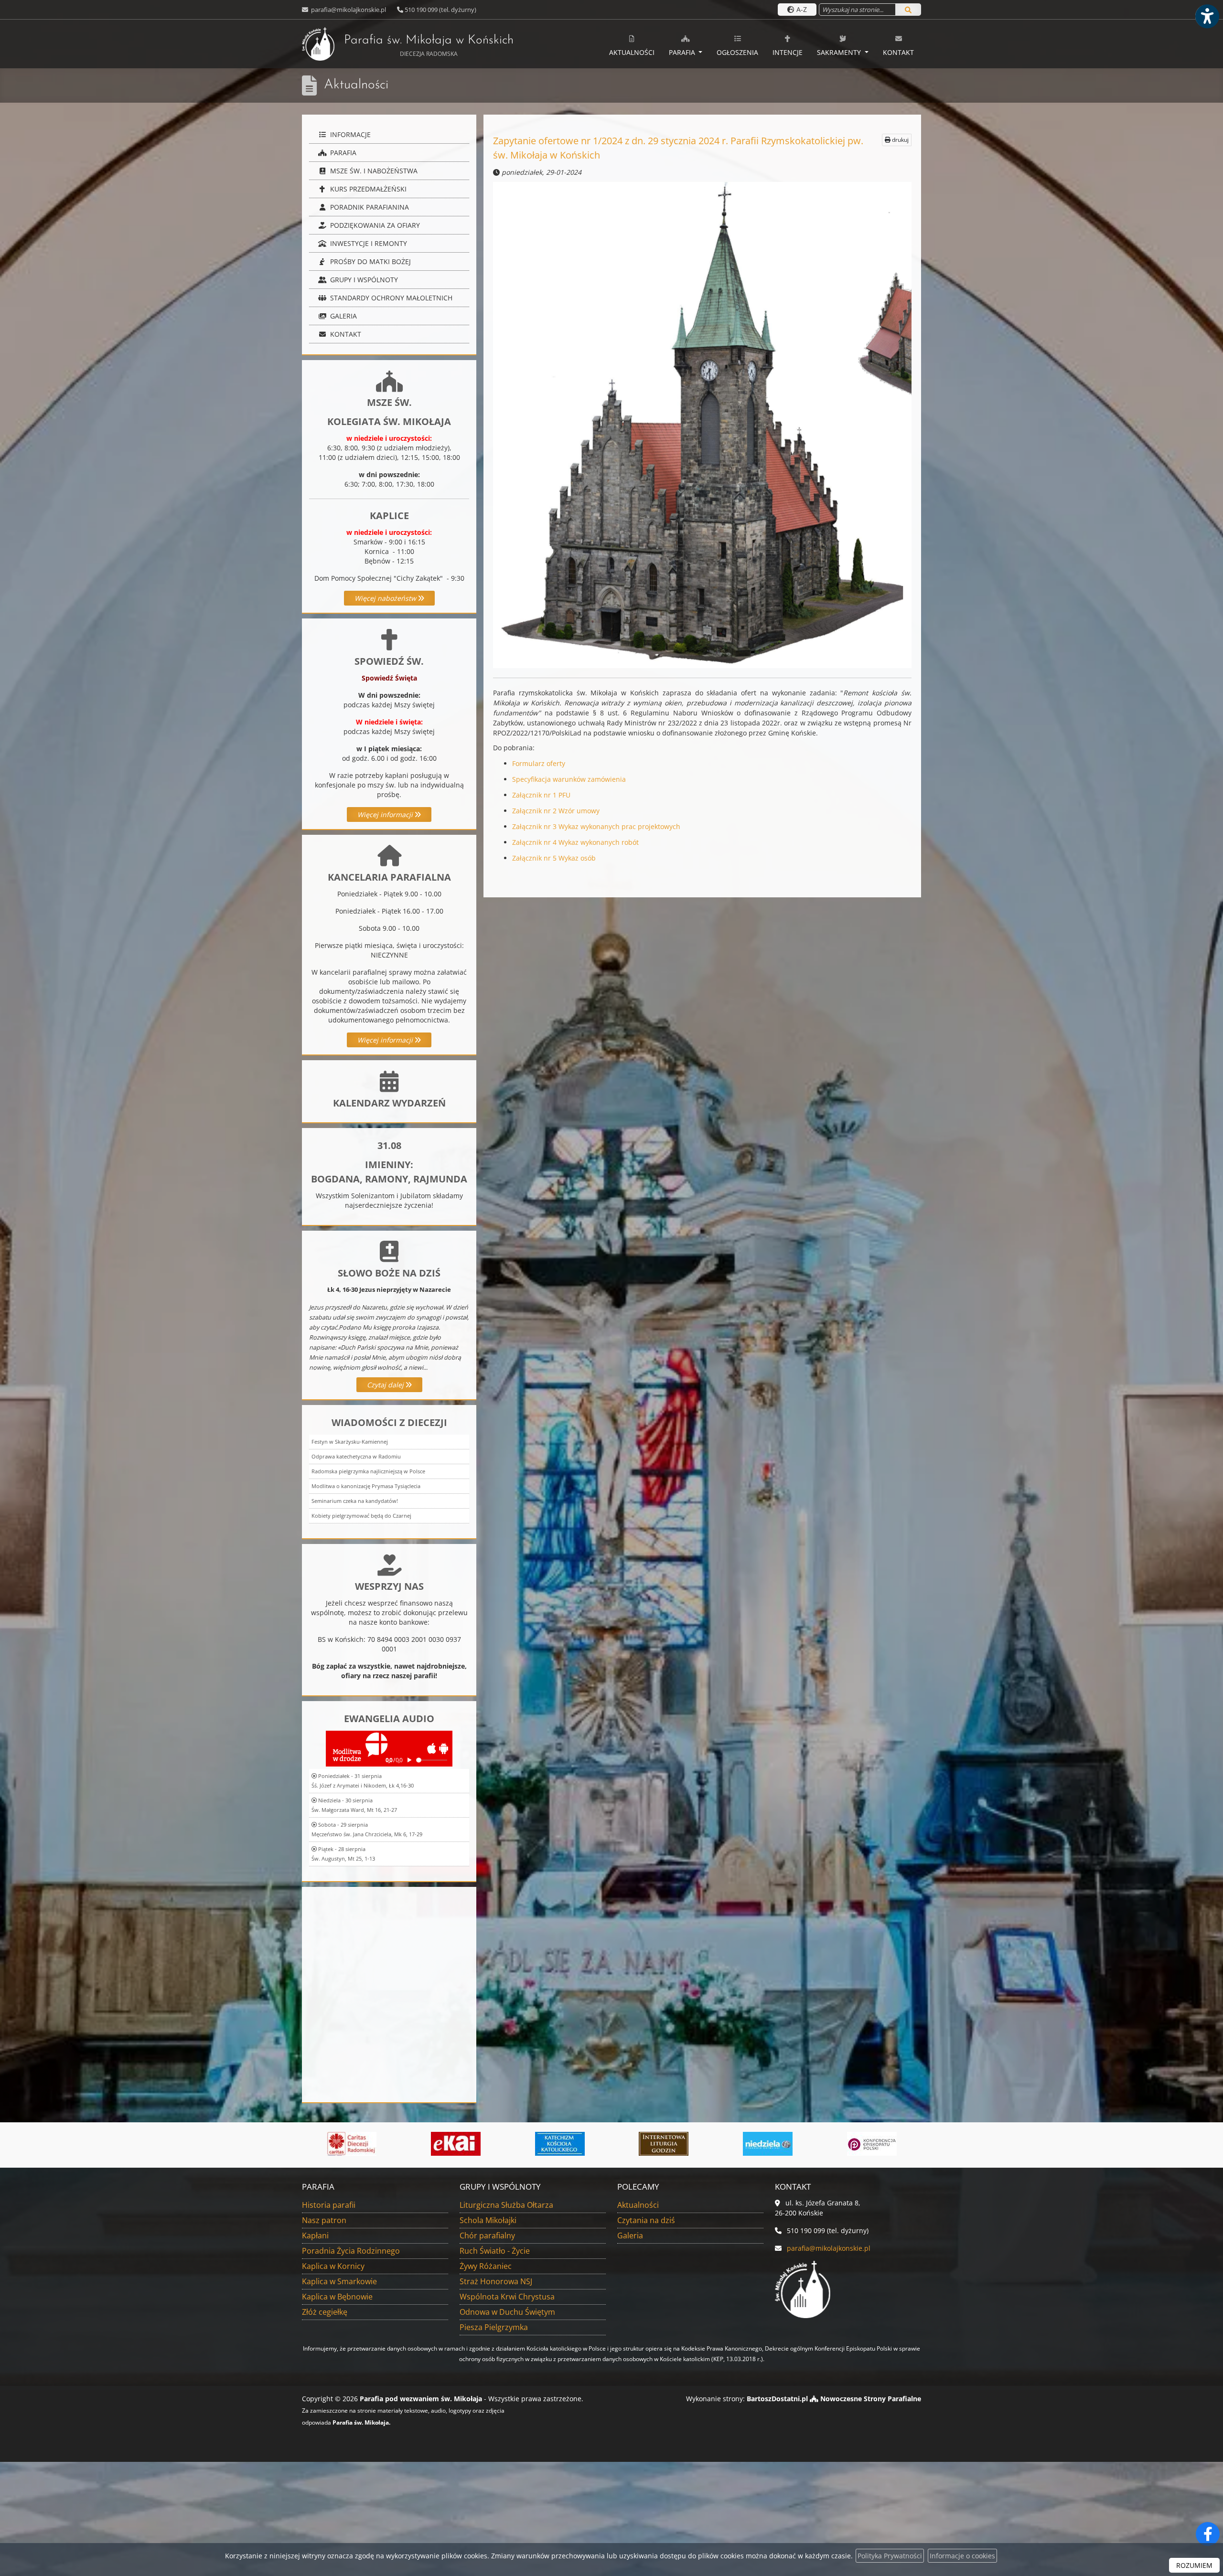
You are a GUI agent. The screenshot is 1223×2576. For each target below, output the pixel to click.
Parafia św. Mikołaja (429, 46)
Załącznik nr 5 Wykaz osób (554, 858)
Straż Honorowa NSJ (496, 2281)
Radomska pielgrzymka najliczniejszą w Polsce (368, 1471)
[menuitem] (632, 44)
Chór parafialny (487, 2235)
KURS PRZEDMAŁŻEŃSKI (367, 189)
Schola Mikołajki (488, 2220)
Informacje (349, 134)
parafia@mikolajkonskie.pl (348, 10)
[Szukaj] (908, 10)
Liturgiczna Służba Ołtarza (506, 2205)
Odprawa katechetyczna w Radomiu (356, 1456)
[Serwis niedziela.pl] (579, 2144)
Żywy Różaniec (486, 2266)
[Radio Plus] (788, 2144)
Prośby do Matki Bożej (370, 261)
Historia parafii (329, 2205)
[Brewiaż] (476, 2144)
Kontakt (898, 52)
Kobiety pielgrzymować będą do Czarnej (361, 1516)
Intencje (788, 52)
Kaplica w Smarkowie (339, 2281)
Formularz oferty (539, 763)
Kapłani (315, 2235)
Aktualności (632, 52)
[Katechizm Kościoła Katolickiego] (372, 2144)
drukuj (900, 140)
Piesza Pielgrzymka (494, 2327)
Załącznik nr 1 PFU (541, 795)
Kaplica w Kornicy (333, 2266)
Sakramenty (840, 52)
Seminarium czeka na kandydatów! (355, 1501)
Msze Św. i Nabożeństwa (373, 171)
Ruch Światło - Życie (495, 2251)
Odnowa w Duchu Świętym (507, 2312)
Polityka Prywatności (890, 2556)
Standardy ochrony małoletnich (390, 298)
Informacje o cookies (962, 2556)
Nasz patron (324, 2220)
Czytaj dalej (386, 1385)
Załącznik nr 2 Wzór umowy (556, 811)
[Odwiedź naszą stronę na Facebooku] (1208, 2534)
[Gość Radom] (891, 2144)
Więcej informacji (386, 814)
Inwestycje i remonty (368, 243)
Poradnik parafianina (369, 207)
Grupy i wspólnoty (363, 280)
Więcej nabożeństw (386, 598)
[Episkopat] (684, 2144)
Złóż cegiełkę (325, 2312)
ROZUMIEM (1194, 2565)
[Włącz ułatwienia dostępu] (1207, 16)
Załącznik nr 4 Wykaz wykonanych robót (575, 842)
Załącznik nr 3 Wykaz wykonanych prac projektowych (596, 826)
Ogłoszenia (737, 52)
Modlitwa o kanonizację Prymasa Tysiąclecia (366, 1486)
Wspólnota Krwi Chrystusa (507, 2297)
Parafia (683, 52)
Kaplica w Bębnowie (337, 2297)
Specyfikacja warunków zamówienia (569, 779)
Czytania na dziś (646, 2220)
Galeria (343, 316)
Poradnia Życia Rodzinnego (351, 2251)
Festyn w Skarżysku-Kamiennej (350, 1442)
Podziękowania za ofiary (374, 225)
